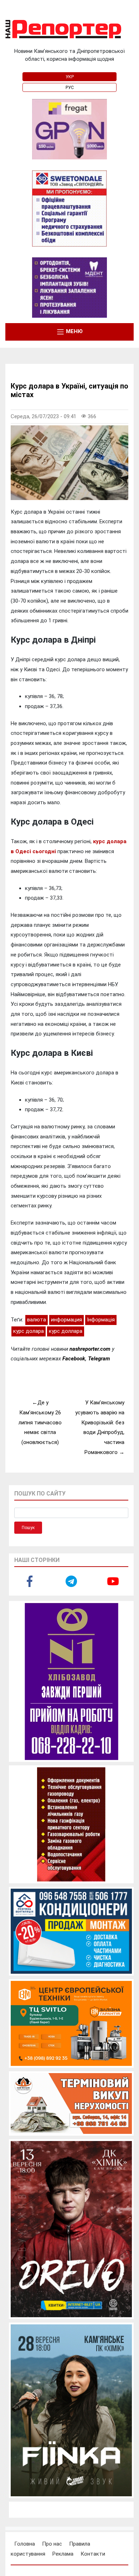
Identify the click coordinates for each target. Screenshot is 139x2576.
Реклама (63, 2554)
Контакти (93, 2554)
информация (66, 1320)
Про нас (52, 2544)
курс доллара (66, 1331)
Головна (25, 2544)
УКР (70, 77)
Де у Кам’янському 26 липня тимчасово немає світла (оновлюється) (40, 1422)
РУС (70, 88)
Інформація (101, 1320)
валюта (37, 1320)
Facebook (74, 1359)
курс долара (29, 1331)
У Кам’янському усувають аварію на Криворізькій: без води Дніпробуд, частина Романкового (100, 1427)
